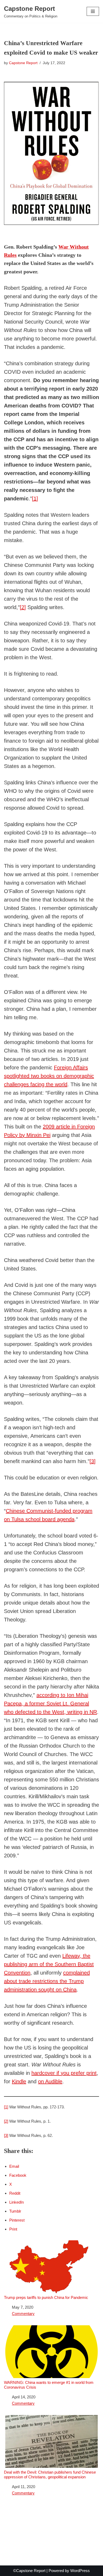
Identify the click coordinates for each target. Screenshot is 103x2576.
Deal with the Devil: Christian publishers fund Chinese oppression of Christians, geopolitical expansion (50, 2475)
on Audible (50, 2081)
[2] (23, 607)
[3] (93, 1461)
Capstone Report (23, 63)
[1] (35, 499)
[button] (93, 11)
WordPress (80, 2571)
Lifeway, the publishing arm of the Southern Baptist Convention (49, 1964)
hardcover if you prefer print (64, 2073)
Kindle (19, 2081)
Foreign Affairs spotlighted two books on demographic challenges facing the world (49, 1076)
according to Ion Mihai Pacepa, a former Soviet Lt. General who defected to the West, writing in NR (50, 1704)
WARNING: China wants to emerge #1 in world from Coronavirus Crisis (49, 2385)
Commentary (23, 2314)
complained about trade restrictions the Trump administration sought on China (47, 1981)
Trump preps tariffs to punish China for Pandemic (46, 2297)
